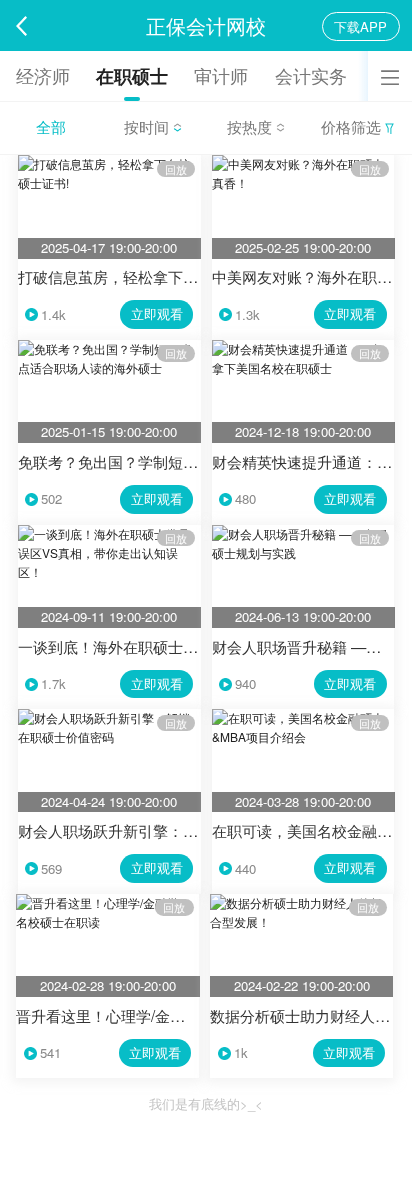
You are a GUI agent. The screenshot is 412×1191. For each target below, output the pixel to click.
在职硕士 (132, 75)
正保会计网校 (206, 25)
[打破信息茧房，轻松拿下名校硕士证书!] (109, 163)
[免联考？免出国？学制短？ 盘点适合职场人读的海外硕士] (109, 348)
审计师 (221, 75)
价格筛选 (353, 126)
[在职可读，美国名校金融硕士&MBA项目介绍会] (303, 717)
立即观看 (157, 313)
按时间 (148, 126)
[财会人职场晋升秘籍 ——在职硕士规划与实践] (303, 533)
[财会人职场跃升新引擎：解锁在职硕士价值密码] (109, 717)
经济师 (43, 75)
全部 (51, 126)
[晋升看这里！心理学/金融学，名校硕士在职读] (107, 902)
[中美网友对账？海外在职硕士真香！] (303, 163)
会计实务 (311, 75)
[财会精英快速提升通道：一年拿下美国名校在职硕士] (303, 348)
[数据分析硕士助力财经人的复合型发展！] (301, 902)
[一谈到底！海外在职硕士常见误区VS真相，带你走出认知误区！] (109, 533)
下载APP (360, 26)
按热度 (251, 126)
